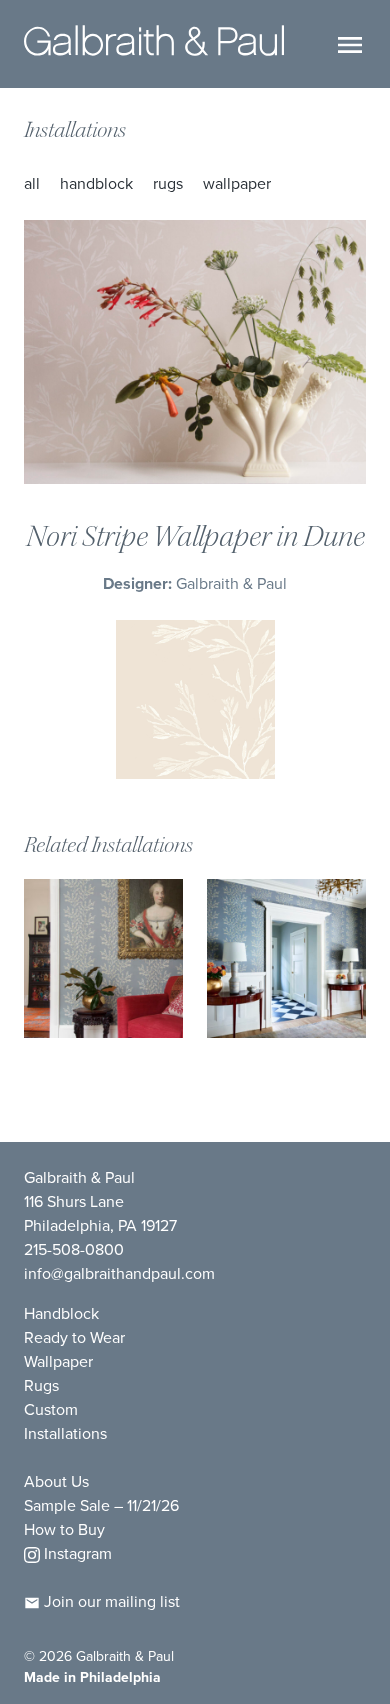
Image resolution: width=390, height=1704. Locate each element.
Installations (75, 130)
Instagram (76, 1553)
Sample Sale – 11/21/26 (101, 1505)
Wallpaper (237, 183)
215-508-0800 (74, 1249)
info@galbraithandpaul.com (119, 1273)
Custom (51, 1409)
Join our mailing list (110, 1601)
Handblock (96, 183)
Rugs (168, 183)
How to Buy (64, 1529)
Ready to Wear (74, 1337)
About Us (56, 1481)
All (32, 183)
